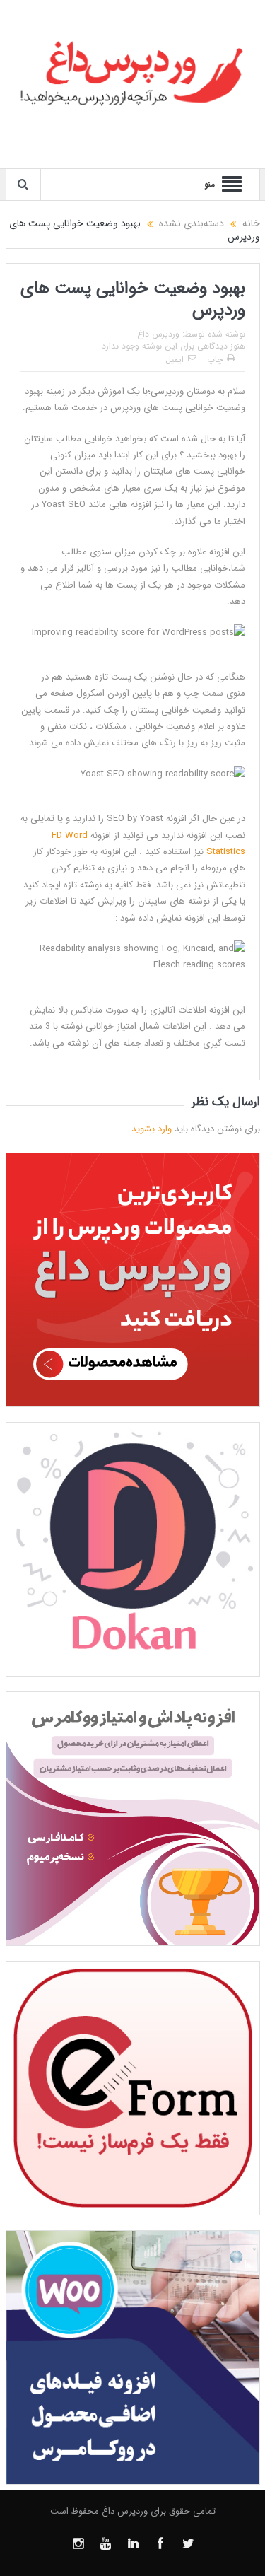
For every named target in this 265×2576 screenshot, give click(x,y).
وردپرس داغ (158, 334)
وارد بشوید (152, 1129)
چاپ (215, 360)
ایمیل (175, 360)
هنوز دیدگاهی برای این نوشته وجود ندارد (173, 346)
